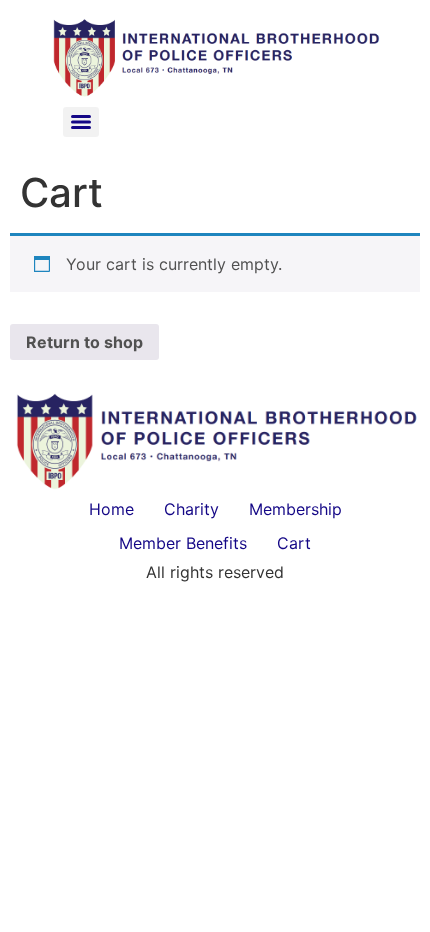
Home (111, 509)
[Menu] (81, 122)
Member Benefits (183, 543)
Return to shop (84, 342)
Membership (295, 509)
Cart (294, 543)
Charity (191, 509)
